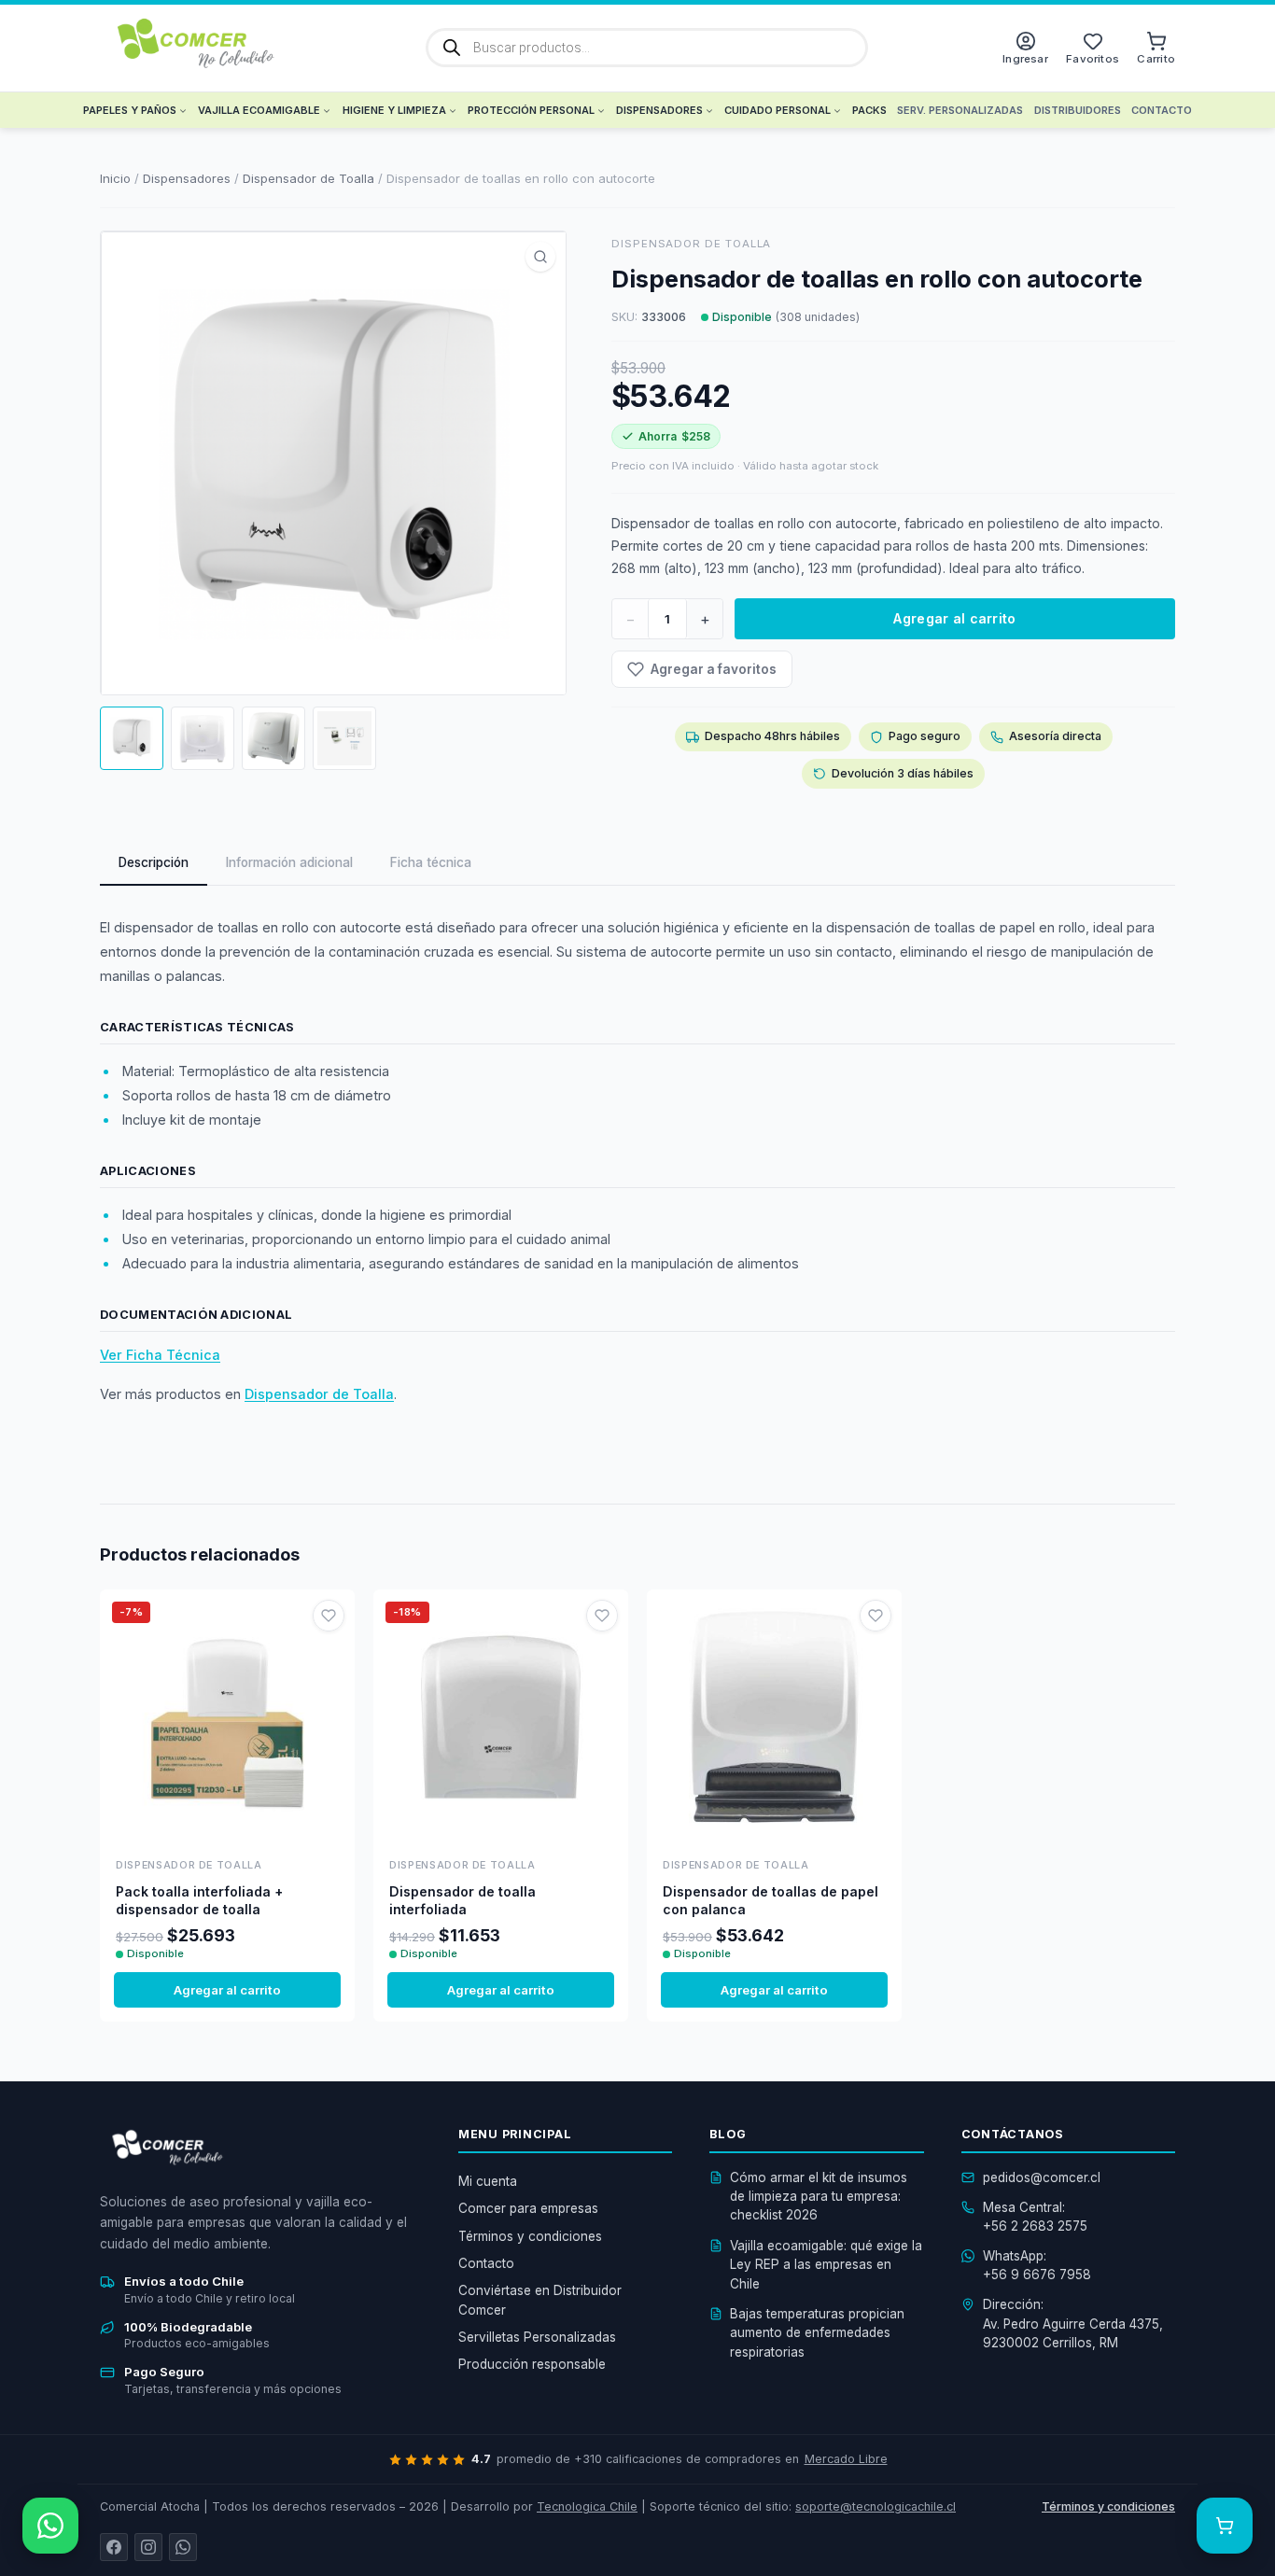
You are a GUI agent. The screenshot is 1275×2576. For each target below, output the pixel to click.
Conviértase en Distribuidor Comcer (540, 2300)
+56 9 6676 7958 (1037, 2275)
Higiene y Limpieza (394, 110)
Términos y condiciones (530, 2236)
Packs (869, 110)
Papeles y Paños (130, 110)
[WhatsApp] (183, 2547)
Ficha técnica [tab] (431, 862)
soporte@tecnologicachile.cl (876, 2506)
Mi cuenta (488, 2181)
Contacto (1162, 110)
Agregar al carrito (954, 618)
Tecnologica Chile (587, 2506)
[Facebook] (114, 2547)
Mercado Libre (846, 2459)
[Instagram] (148, 2547)
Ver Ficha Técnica (160, 1355)
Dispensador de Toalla (308, 178)
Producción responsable (532, 2364)
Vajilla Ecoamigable (259, 110)
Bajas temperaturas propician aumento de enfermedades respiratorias (817, 2333)
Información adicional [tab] (289, 862)
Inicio (115, 178)
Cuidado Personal (778, 110)
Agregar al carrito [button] (227, 1990)
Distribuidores (1078, 110)
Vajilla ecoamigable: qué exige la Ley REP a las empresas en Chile (826, 2265)
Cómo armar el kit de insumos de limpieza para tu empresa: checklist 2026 (819, 2197)
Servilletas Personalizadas (537, 2337)
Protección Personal (531, 110)
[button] (540, 257)
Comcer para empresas (528, 2208)
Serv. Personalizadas (960, 110)
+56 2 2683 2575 (1035, 2226)
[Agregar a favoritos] (329, 1616)
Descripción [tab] (154, 862)
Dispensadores (659, 110)
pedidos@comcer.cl (1042, 2177)
